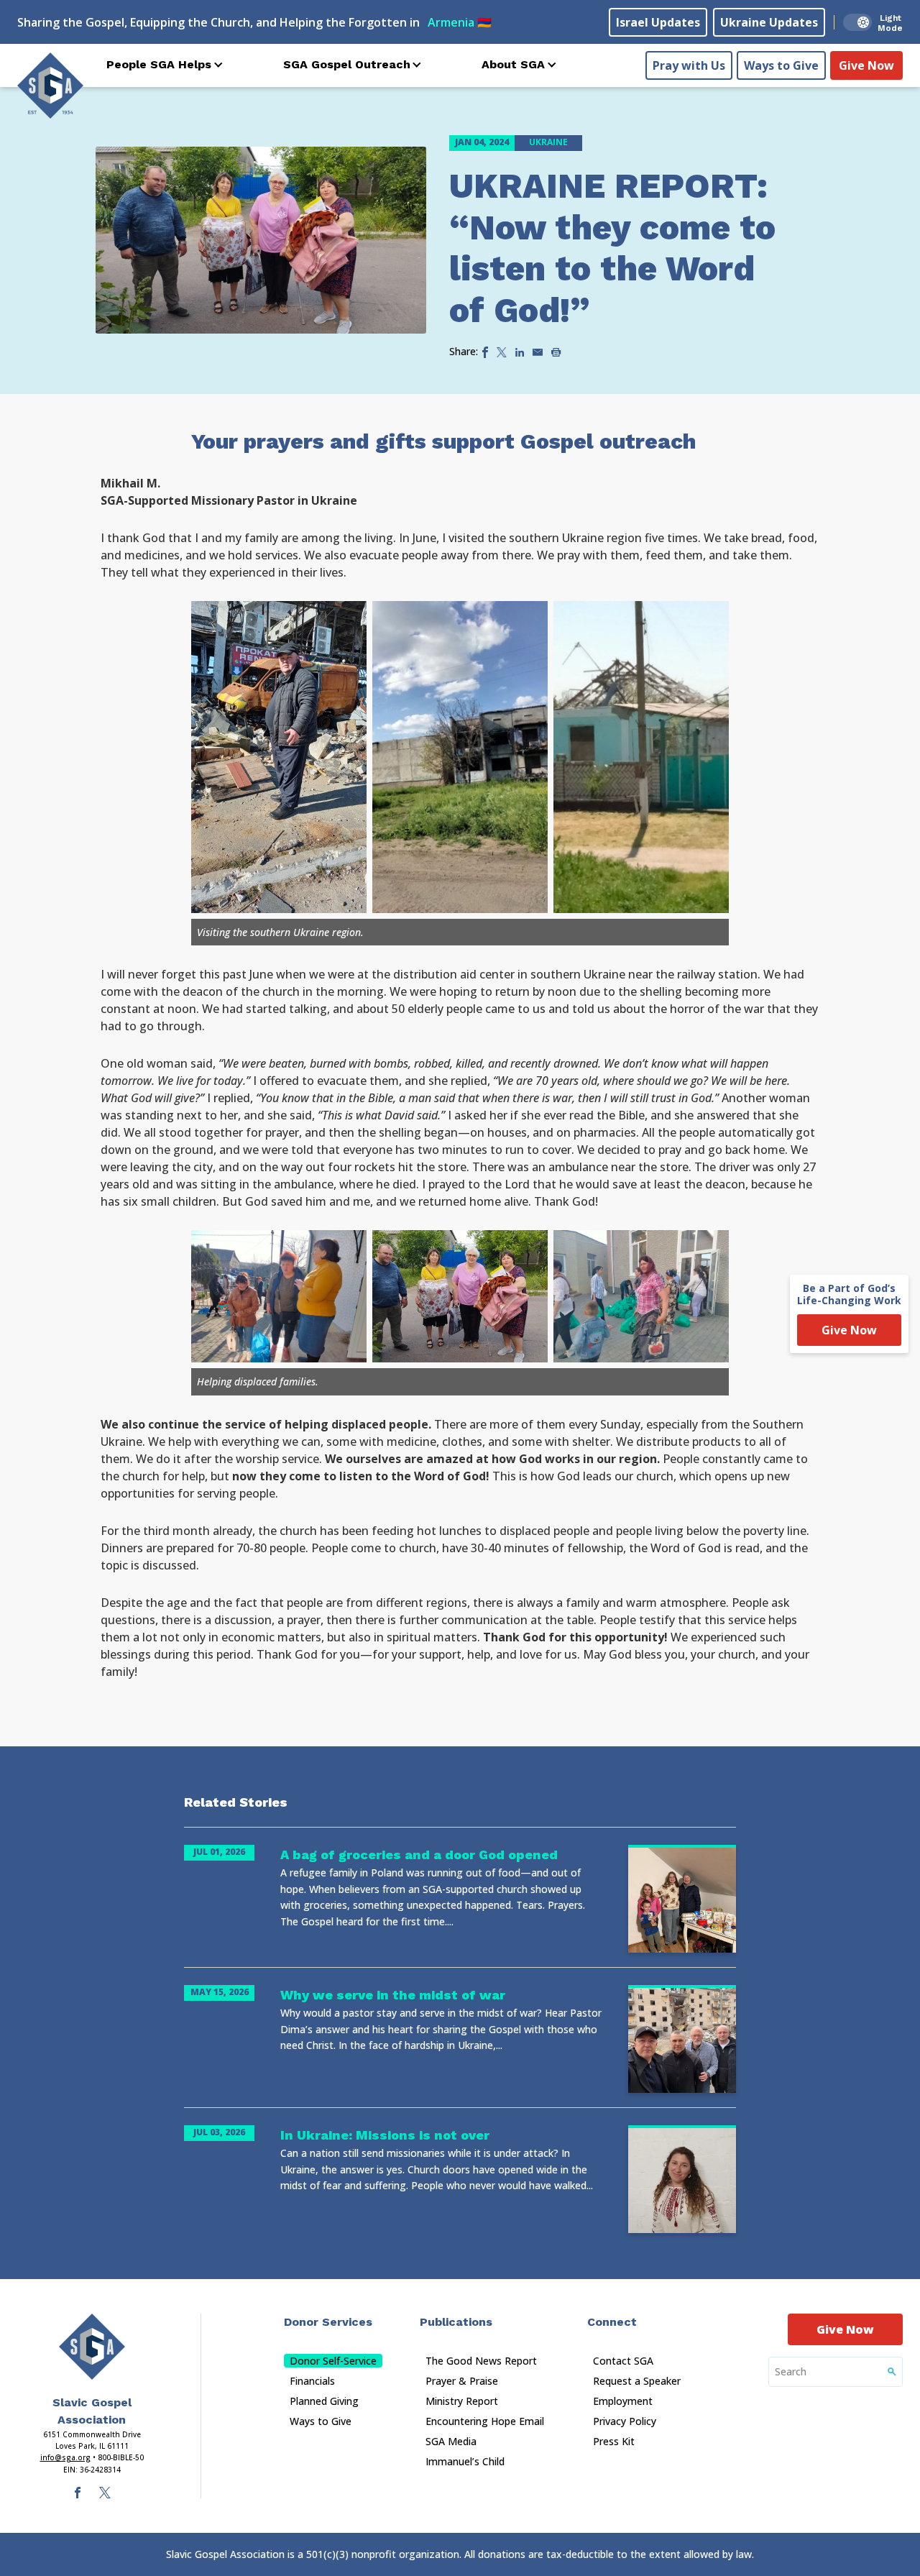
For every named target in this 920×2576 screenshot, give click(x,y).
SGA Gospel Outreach (347, 64)
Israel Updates (658, 22)
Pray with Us (689, 65)
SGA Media (451, 2441)
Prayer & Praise (462, 2381)
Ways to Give (781, 65)
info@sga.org (65, 2457)
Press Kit (614, 2441)
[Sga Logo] (50, 86)
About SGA (513, 64)
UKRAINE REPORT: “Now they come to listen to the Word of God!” (612, 248)
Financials (312, 2381)
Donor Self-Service (333, 2361)
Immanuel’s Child (465, 2461)
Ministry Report (462, 2401)
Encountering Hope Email (485, 2421)
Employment (623, 2401)
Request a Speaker (637, 2381)
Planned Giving (324, 2401)
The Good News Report (481, 2361)
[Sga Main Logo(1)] (92, 2347)
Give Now (866, 65)
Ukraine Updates (769, 22)
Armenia (460, 22)
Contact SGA (623, 2361)
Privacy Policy (625, 2421)
